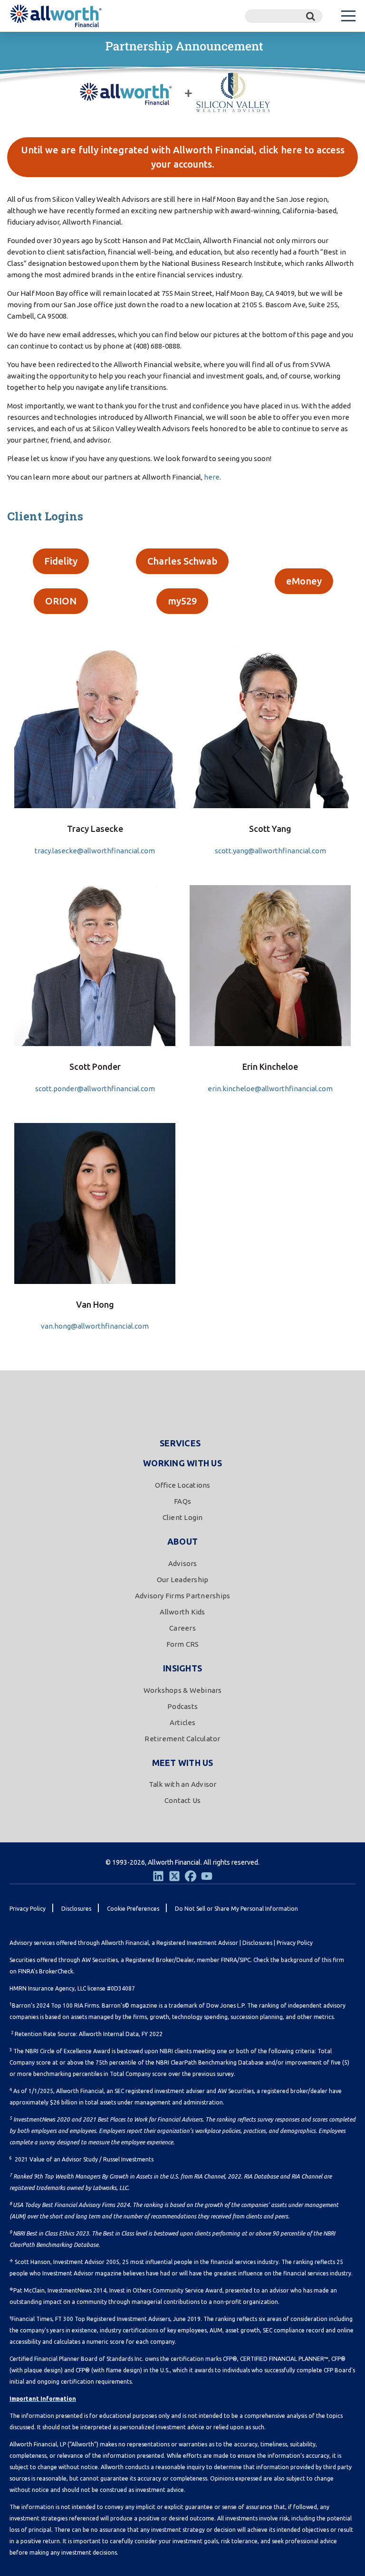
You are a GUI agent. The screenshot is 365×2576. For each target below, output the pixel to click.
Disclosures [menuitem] (76, 1909)
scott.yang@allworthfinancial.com (270, 851)
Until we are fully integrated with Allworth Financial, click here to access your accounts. (183, 157)
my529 (182, 601)
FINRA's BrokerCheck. (46, 1971)
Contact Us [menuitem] (183, 1800)
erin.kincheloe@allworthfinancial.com (270, 1089)
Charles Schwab (182, 561)
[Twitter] (174, 1876)
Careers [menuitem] (182, 1628)
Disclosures (257, 1943)
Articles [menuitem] (183, 1722)
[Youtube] (207, 1876)
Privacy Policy (295, 1943)
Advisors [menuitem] (183, 1563)
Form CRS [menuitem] (183, 1644)
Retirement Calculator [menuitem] (182, 1739)
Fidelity (61, 561)
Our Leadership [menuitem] (183, 1580)
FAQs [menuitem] (182, 1501)
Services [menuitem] (180, 1443)
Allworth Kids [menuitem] (182, 1612)
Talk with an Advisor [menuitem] (183, 1784)
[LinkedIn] (158, 1876)
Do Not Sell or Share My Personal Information (236, 1909)
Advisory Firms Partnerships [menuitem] (183, 1596)
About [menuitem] (182, 1541)
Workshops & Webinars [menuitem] (183, 1690)
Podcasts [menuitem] (182, 1706)
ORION (61, 601)
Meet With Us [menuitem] (183, 1763)
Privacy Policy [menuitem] (28, 1909)
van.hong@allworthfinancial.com (95, 1326)
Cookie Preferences (133, 1909)
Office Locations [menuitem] (183, 1485)
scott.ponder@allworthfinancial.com (95, 1089)
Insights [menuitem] (182, 1668)
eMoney (304, 581)
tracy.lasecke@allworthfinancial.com (95, 851)
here (212, 477)
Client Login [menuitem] (183, 1517)
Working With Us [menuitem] (182, 1463)
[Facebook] (191, 1876)
